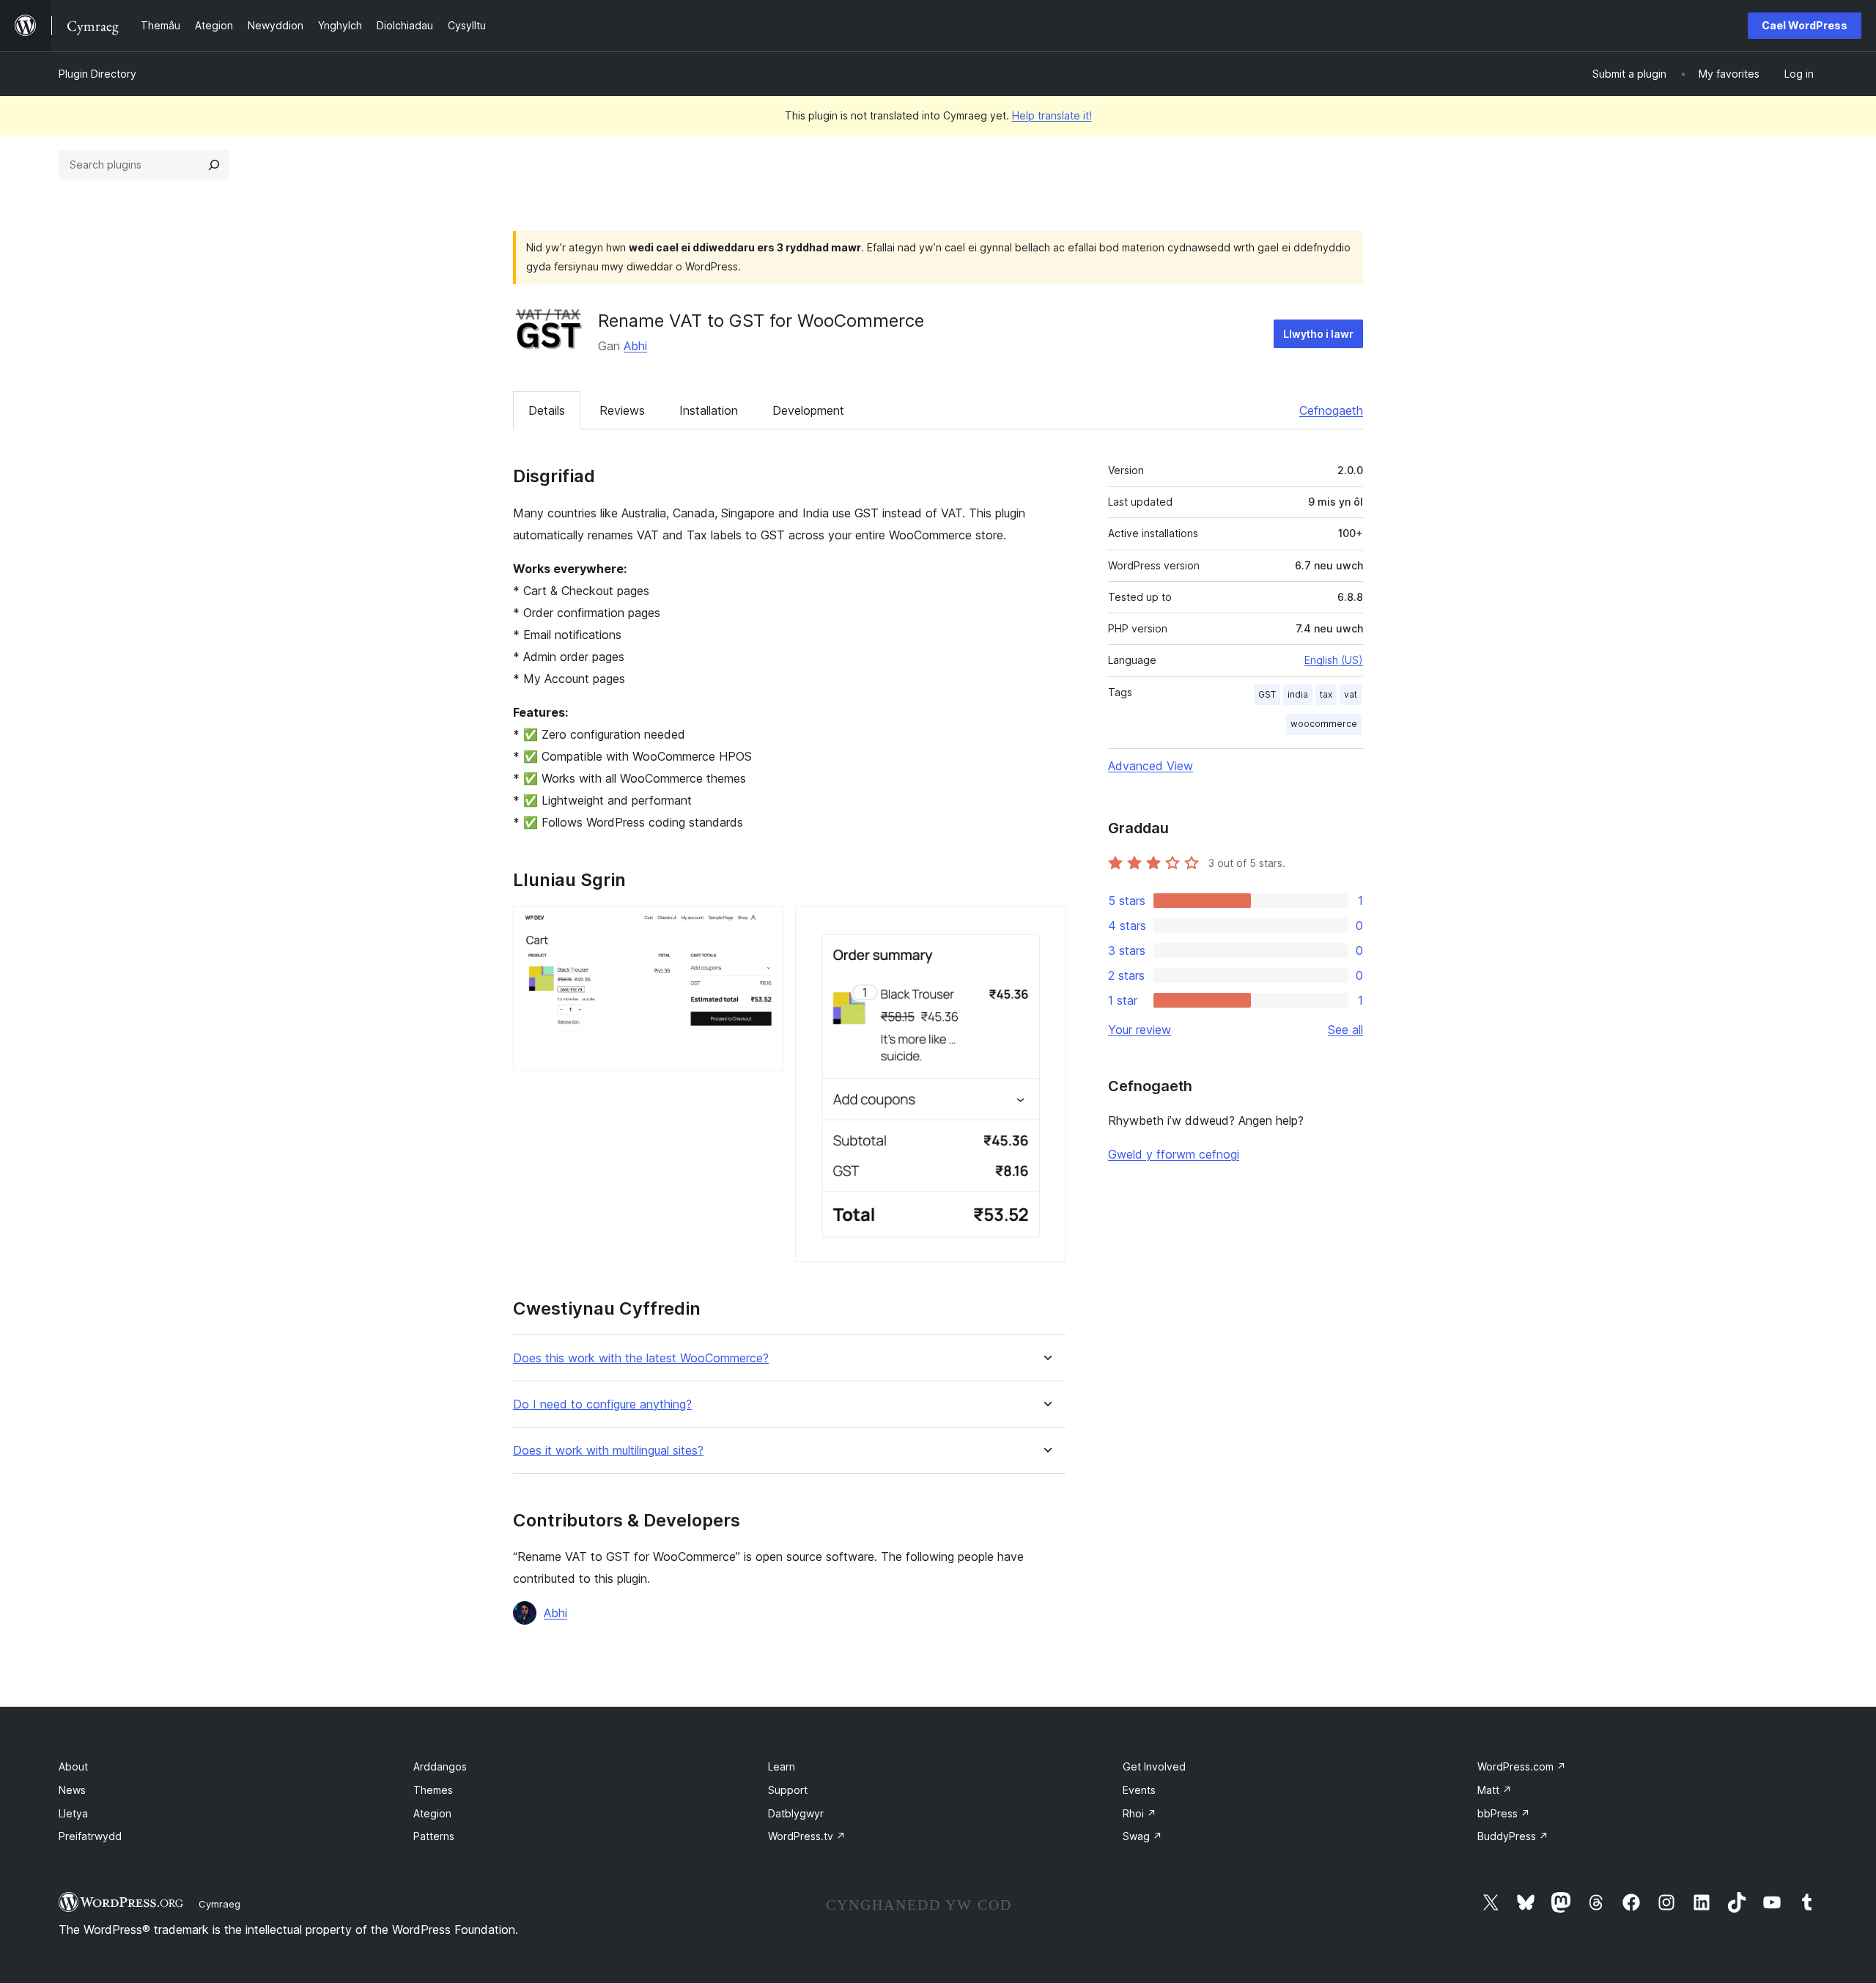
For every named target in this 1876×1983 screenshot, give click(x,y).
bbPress (1504, 1813)
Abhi (635, 346)
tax (1326, 694)
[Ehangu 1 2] (764, 926)
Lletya (73, 1813)
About (73, 1766)
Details (547, 410)
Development (808, 410)
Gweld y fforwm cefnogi (1174, 1154)
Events (1139, 1790)
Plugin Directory (97, 74)
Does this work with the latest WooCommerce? (641, 1358)
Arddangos (440, 1766)
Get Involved (1154, 1766)
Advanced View (1151, 766)
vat (1351, 694)
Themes (433, 1790)
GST (1267, 694)
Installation (709, 410)
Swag (1142, 1836)
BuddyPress (1513, 1836)
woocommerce (1324, 724)
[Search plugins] (214, 165)
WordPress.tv (807, 1836)
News (72, 1790)
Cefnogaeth (1331, 410)
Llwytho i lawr (1318, 334)
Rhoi (1140, 1813)
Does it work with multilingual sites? (608, 1451)
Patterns (434, 1836)
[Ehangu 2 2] (1046, 926)
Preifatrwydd (90, 1836)
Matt (1495, 1790)
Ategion (432, 1813)
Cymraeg (219, 1904)
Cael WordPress (1805, 25)
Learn (782, 1766)
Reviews (622, 410)
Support (788, 1790)
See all (1345, 1030)
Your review (1140, 1030)
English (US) (1334, 660)
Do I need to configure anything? (602, 1404)
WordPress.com (1522, 1766)
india (1298, 694)
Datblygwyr (796, 1813)
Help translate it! (1052, 115)
